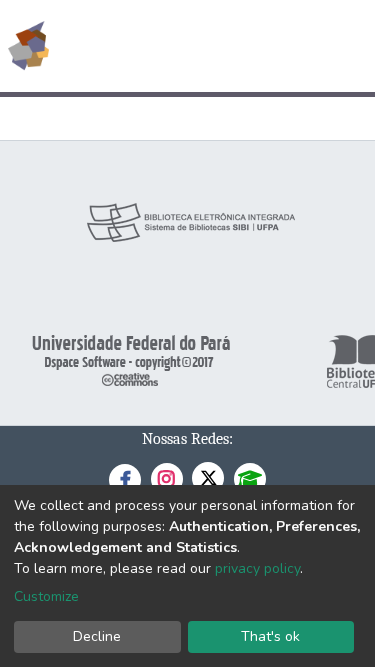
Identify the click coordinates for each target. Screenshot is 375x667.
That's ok (270, 636)
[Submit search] (214, 46)
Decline (97, 636)
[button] (243, 46)
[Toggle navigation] (347, 46)
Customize (46, 596)
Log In (284, 46)
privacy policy (257, 568)
